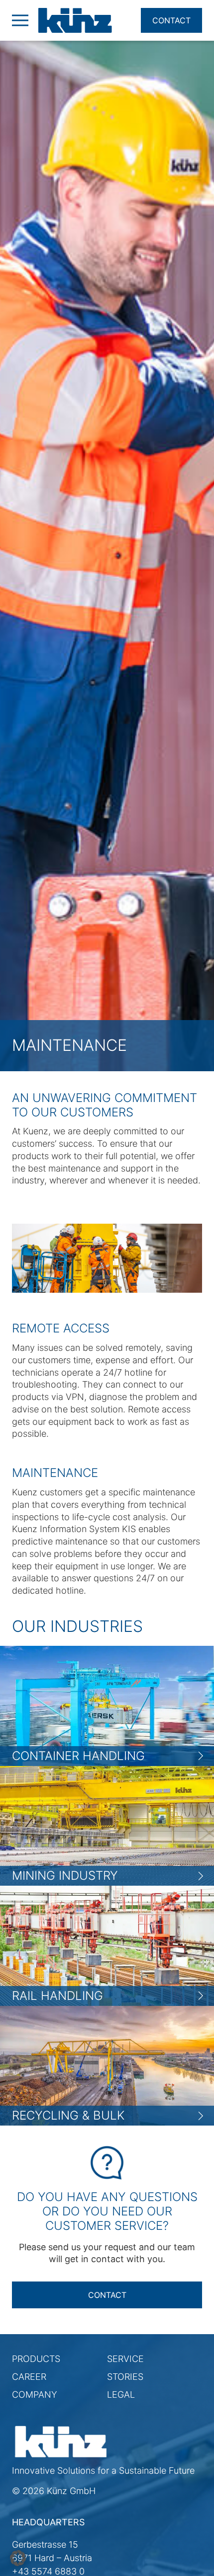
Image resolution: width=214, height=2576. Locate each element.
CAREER (29, 2377)
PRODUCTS (36, 2359)
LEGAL (121, 2394)
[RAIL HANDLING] (107, 1945)
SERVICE (125, 2359)
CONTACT (107, 2295)
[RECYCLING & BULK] (107, 2065)
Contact (171, 20)
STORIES (125, 2377)
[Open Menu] (20, 20)
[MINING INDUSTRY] (107, 1825)
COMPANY (35, 2394)
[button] (18, 2558)
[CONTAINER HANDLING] (107, 1705)
